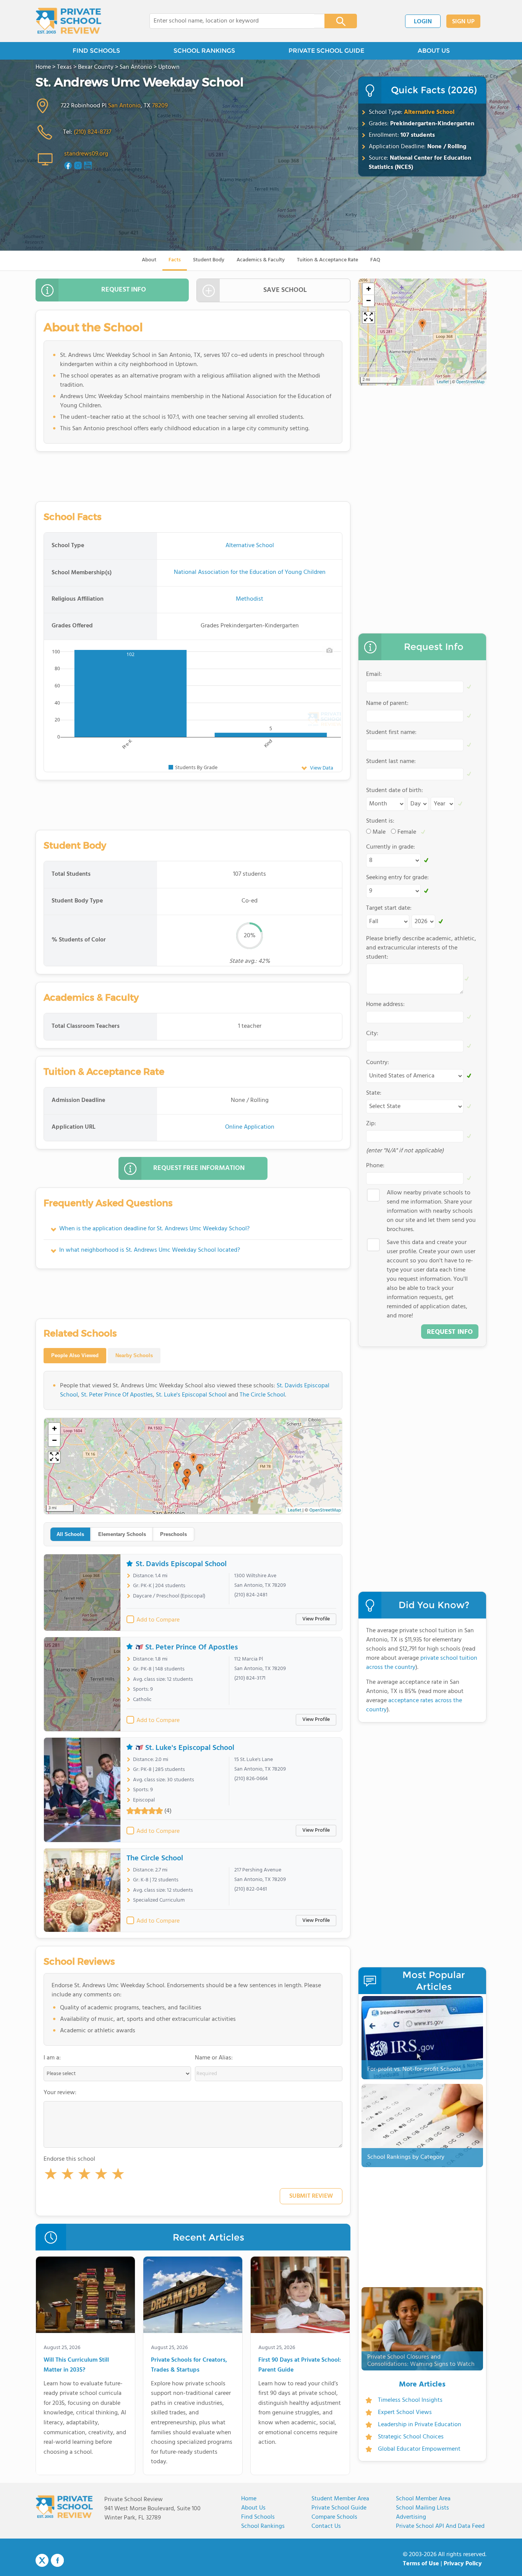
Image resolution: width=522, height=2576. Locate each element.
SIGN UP (463, 22)
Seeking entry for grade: (397, 878)
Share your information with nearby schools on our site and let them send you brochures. (431, 1211)
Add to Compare (158, 1620)
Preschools (173, 1534)
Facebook (57, 2560)
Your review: (60, 2093)
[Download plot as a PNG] (329, 650)
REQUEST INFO (124, 290)
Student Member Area (340, 2499)
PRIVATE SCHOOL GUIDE (326, 51)
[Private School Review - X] (42, 2561)
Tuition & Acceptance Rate (327, 260)
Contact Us (326, 2526)
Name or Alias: (214, 2058)
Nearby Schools (134, 1355)
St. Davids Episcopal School (181, 1564)
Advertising (411, 2517)
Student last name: (391, 761)
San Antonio (124, 106)
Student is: (380, 821)
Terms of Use (421, 2564)
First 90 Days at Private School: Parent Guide (300, 2365)
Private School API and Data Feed (440, 2526)
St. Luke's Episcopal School (191, 1395)
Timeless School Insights (410, 2400)
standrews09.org (86, 154)
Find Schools (258, 2517)
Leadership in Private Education (420, 2425)
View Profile (316, 1619)
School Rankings (263, 2526)
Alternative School (429, 112)
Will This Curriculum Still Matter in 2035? (76, 2365)
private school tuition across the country (422, 1663)
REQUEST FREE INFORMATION (199, 1168)
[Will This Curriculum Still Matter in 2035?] (85, 2296)
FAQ (375, 260)
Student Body (209, 260)
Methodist (250, 599)
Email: (374, 674)
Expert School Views (405, 2412)
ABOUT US (434, 51)
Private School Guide (339, 2508)
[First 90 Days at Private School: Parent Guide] (300, 2296)
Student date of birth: (395, 791)
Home (249, 2499)
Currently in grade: (391, 847)
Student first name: (391, 732)
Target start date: (389, 908)
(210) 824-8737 (92, 132)
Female (407, 832)
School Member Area (423, 2499)
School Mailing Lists (422, 2508)
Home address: (385, 1004)
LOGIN (423, 22)
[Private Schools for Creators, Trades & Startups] (193, 2296)
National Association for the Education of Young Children (250, 572)
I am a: (52, 2058)
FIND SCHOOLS (96, 51)
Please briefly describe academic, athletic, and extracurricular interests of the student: (421, 948)
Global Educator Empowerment (419, 2449)
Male (379, 832)
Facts (175, 260)
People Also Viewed (75, 1355)
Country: (378, 1063)
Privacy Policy (463, 2564)
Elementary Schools (122, 1534)
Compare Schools (334, 2517)
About (149, 260)
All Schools (70, 1534)
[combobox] (232, 21)
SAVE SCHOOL (285, 290)
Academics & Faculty (261, 260)
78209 (160, 106)
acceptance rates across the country (414, 1705)
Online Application (250, 1127)
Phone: (375, 1166)
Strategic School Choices (411, 2437)
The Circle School (262, 1395)
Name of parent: (387, 703)
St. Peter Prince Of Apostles (117, 1395)
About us (253, 2508)
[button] (51, 2176)
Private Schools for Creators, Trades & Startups (189, 2365)
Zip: (371, 1124)
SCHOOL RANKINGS (204, 51)
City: (372, 1034)
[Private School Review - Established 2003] (68, 21)
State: (374, 1093)
